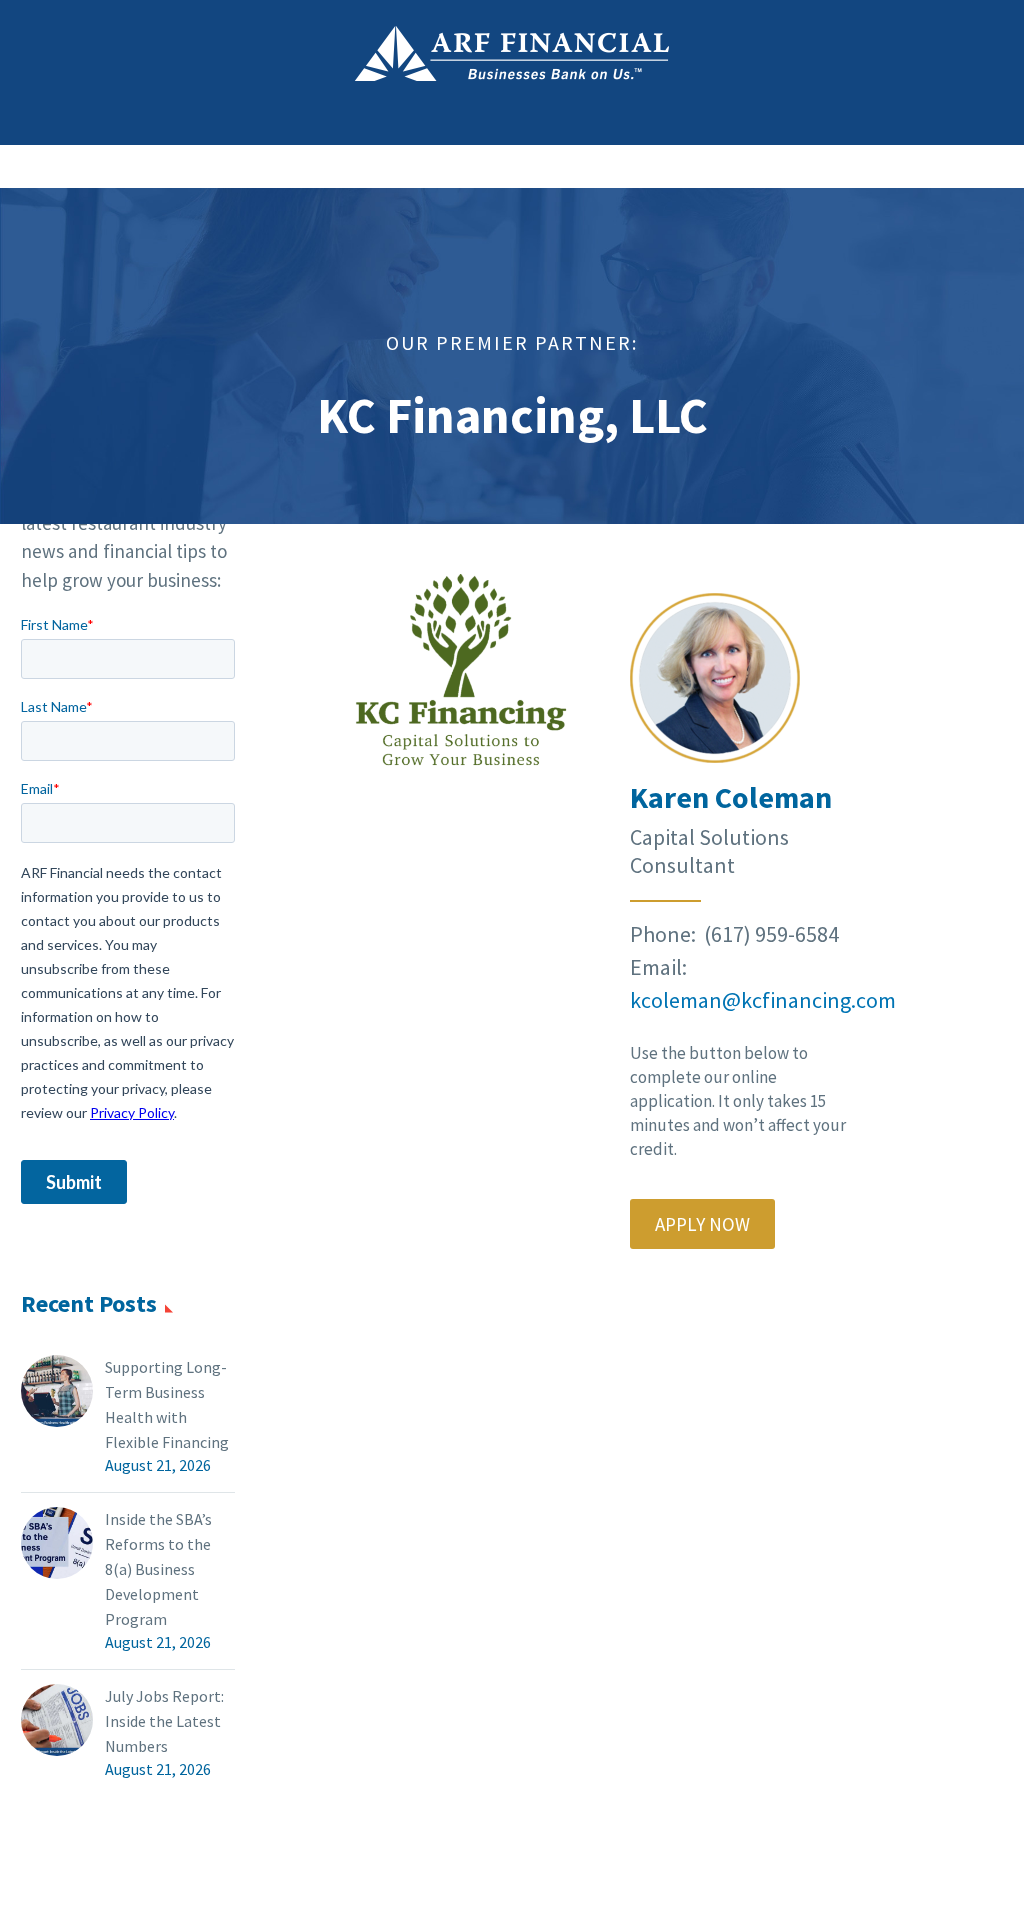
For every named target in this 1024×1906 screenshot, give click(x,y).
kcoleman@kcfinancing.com (763, 1000)
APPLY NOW (702, 1224)
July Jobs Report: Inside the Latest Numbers (164, 1721)
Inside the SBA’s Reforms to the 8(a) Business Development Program (158, 1569)
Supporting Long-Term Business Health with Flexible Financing (167, 1404)
